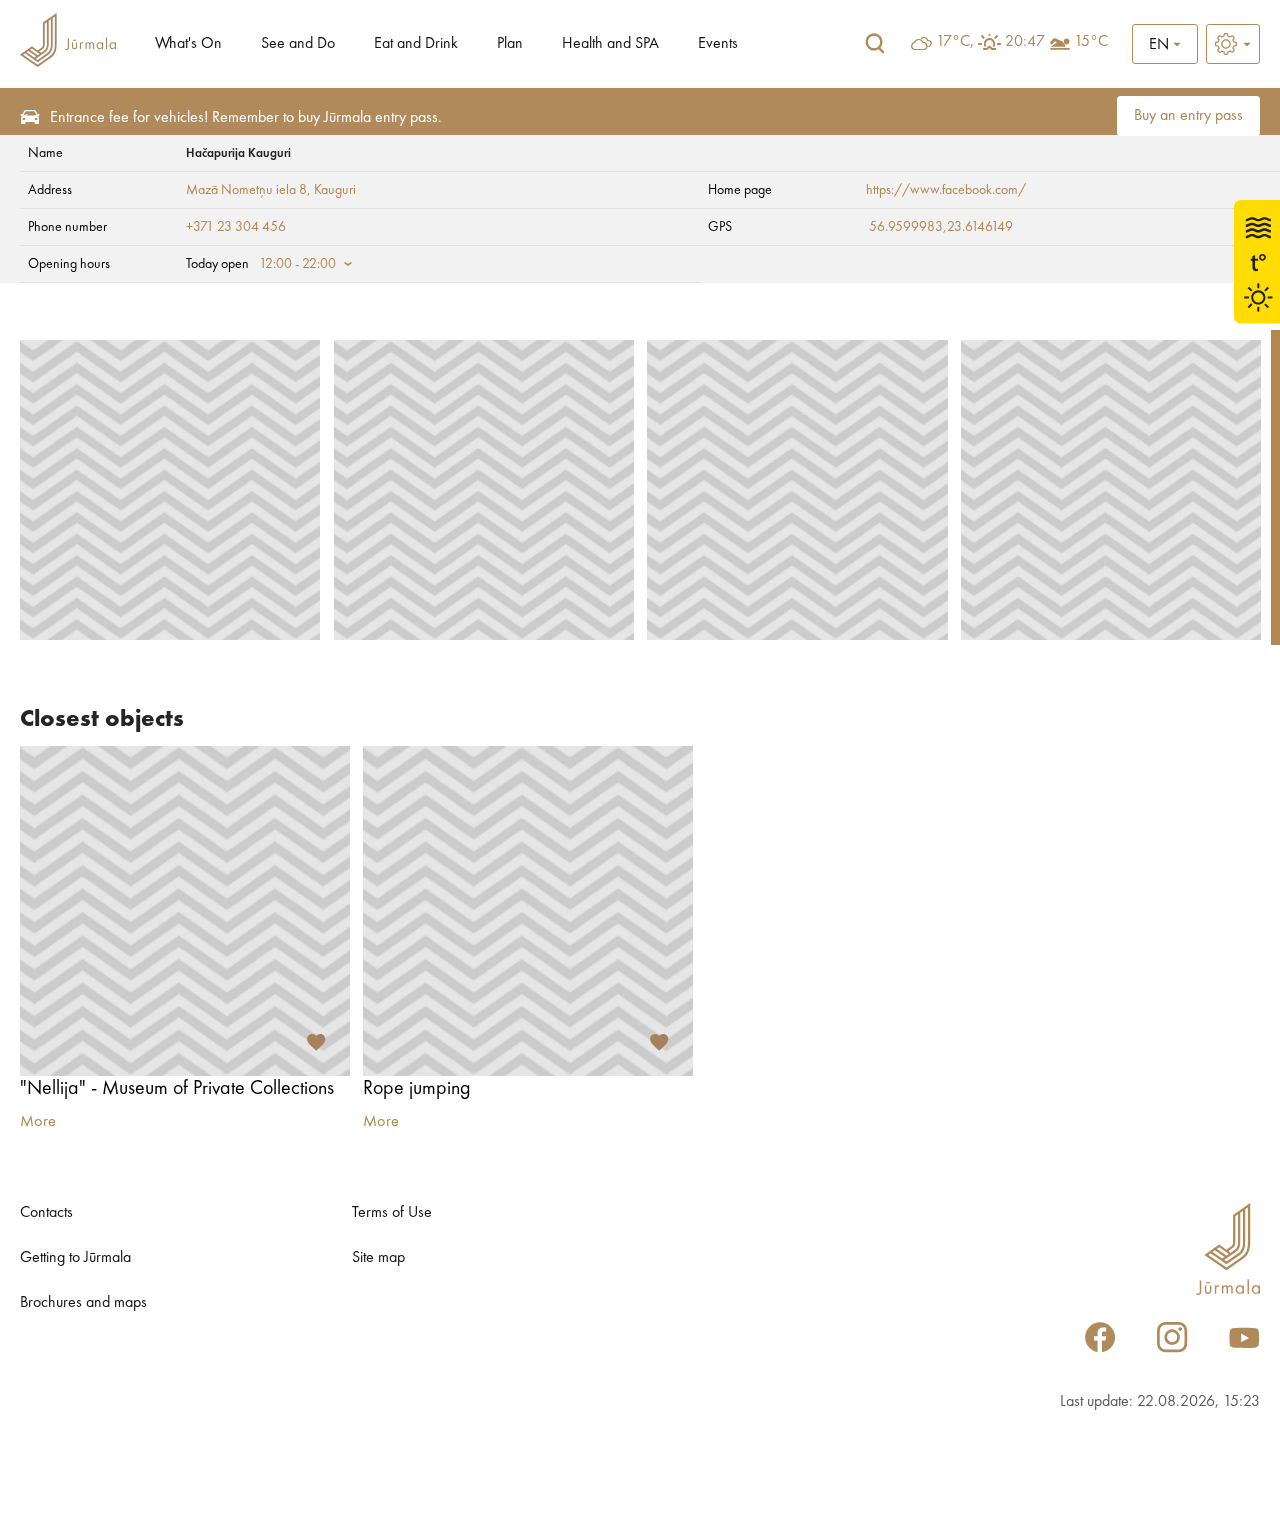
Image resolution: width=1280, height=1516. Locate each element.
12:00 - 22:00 (297, 264)
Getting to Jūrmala (75, 1258)
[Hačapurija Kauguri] (170, 490)
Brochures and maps (83, 1303)
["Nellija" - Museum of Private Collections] (185, 911)
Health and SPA (610, 44)
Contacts (46, 1213)
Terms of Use (392, 1213)
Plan (510, 44)
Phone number (67, 227)
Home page (740, 190)
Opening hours (69, 264)
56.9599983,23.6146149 (941, 227)
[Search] (875, 44)
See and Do (298, 44)
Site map (378, 1258)
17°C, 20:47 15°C (1022, 42)
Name (45, 153)
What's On (188, 44)
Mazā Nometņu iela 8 (246, 190)
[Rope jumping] (528, 911)
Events (718, 44)
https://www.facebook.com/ (946, 190)
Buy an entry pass (1188, 116)
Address (50, 190)
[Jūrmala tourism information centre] (68, 43)
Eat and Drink (416, 44)
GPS (720, 227)
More (38, 1122)
